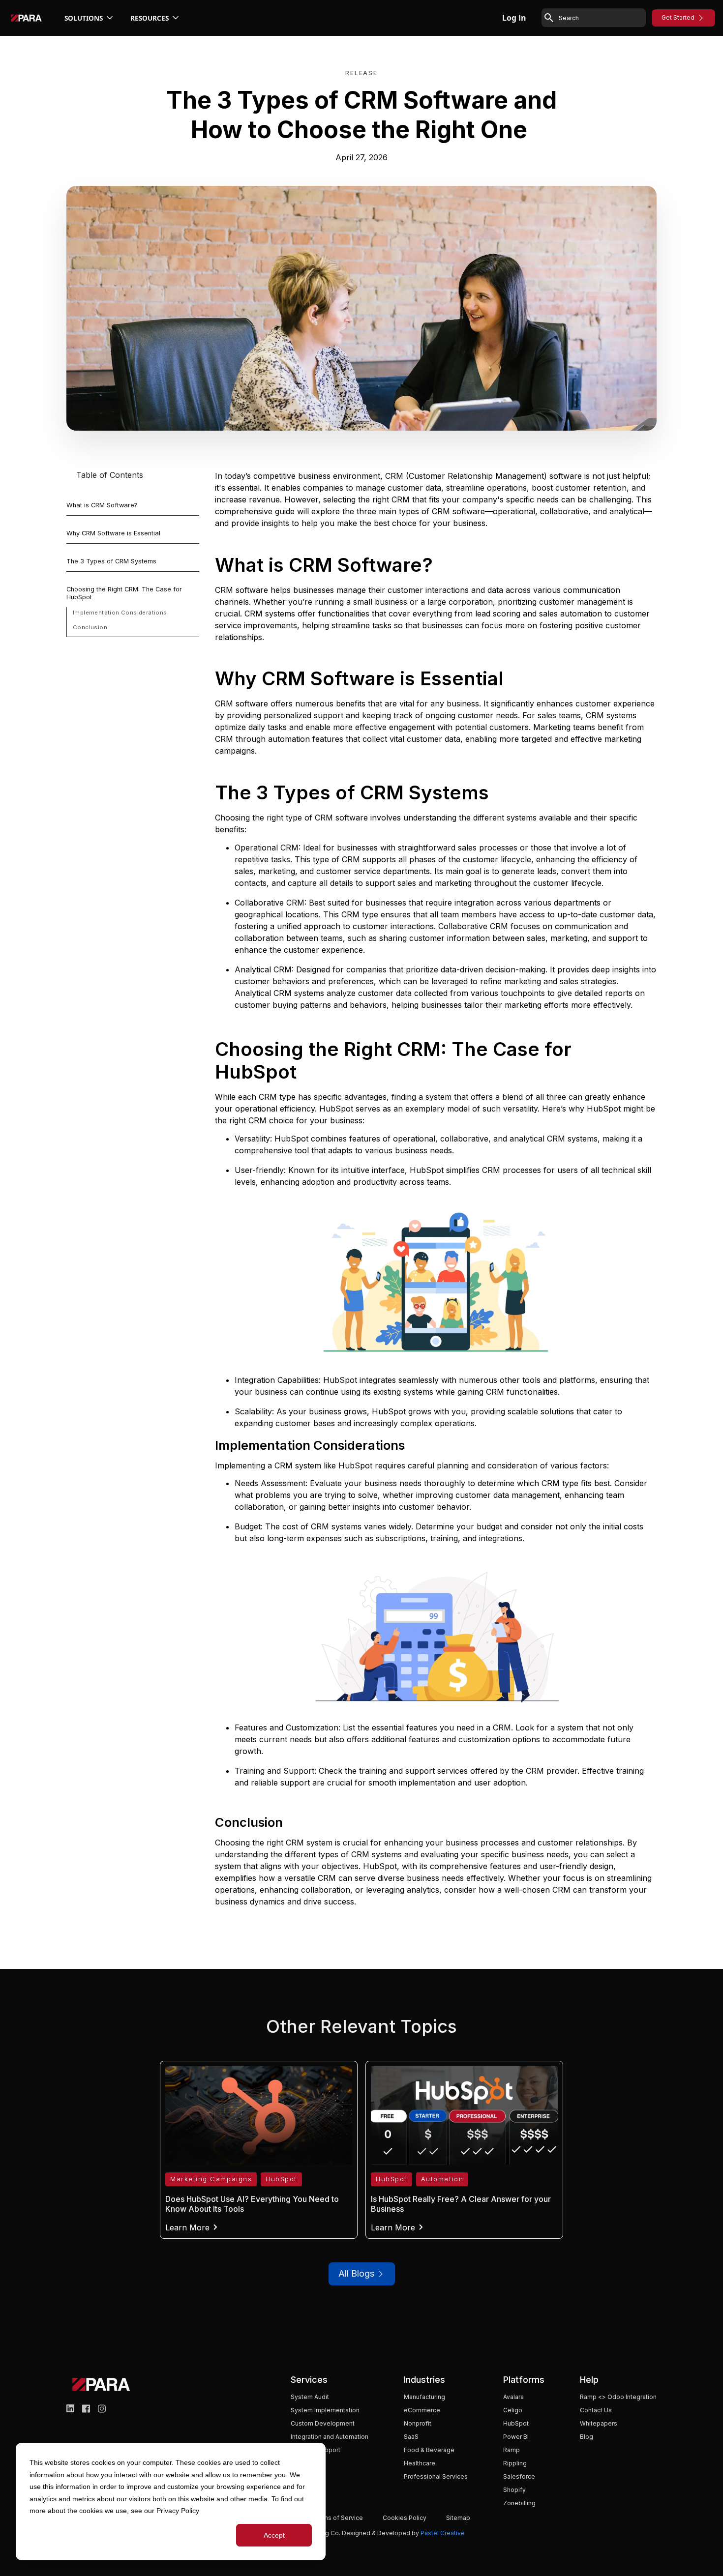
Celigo (513, 2410)
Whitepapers (599, 2423)
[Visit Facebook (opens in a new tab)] (86, 2409)
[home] (26, 18)
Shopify (514, 2490)
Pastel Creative (443, 2533)
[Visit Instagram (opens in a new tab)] (102, 2409)
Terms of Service (338, 2518)
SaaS (411, 2437)
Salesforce (519, 2476)
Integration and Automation (330, 2437)
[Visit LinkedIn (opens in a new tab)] (70, 2409)
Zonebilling (519, 2503)
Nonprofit (418, 2423)
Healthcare (420, 2463)
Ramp (512, 2450)
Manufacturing (424, 2397)
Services (309, 2380)
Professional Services (436, 2476)
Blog (587, 2437)
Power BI (516, 2437)
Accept (274, 2535)
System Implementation (325, 2410)
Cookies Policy (405, 2518)
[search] (601, 18)
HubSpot (516, 2423)
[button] (90, 18)
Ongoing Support (316, 2450)
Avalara (513, 2397)
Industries (424, 2380)
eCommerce (422, 2410)
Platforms (524, 2380)
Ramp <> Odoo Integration (618, 2397)
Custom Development (323, 2423)
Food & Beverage (429, 2450)
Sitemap (458, 2518)
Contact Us (596, 2410)
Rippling (515, 2463)
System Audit (310, 2397)
